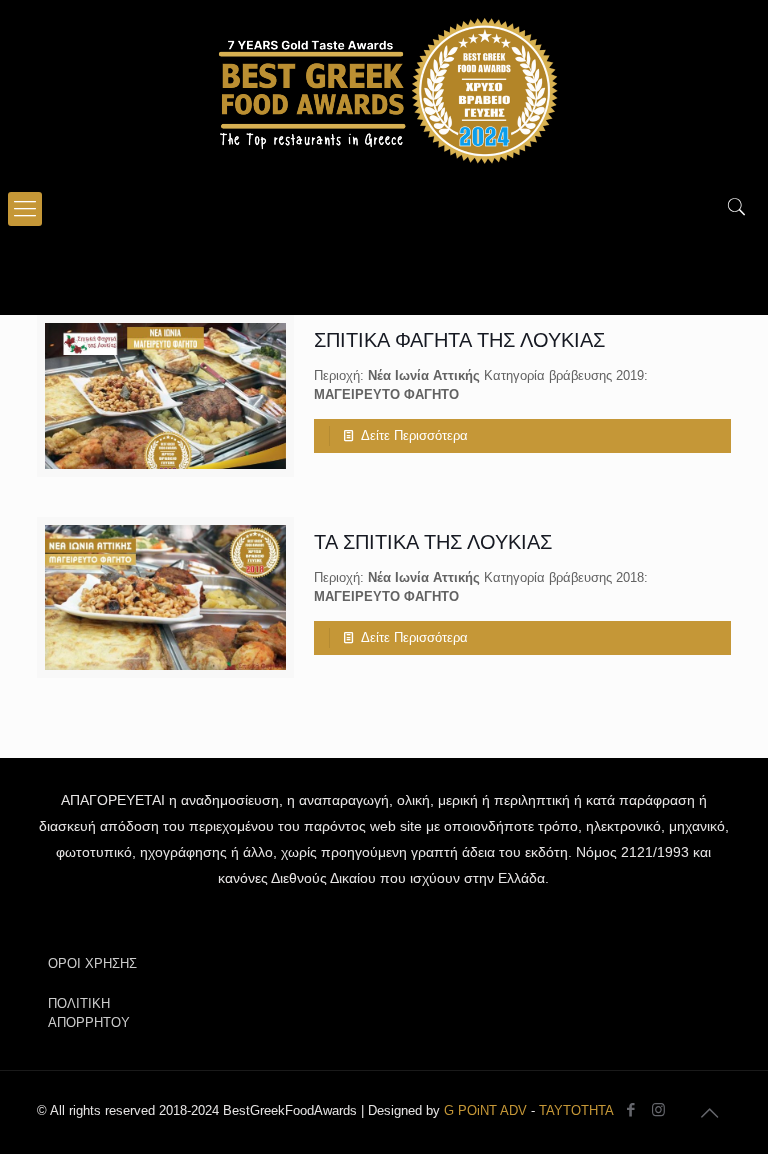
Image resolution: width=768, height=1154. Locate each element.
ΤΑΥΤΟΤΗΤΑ (576, 1110)
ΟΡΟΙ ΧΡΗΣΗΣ (92, 963)
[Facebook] (631, 1109)
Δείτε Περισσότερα (414, 435)
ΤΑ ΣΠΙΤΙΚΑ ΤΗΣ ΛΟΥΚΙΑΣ (433, 542)
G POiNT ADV (485, 1110)
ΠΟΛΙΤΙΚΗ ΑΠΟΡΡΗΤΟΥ (89, 1013)
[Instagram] (658, 1109)
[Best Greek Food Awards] (384, 90)
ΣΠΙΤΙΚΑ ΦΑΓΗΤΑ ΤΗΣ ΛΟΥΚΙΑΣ (459, 340)
